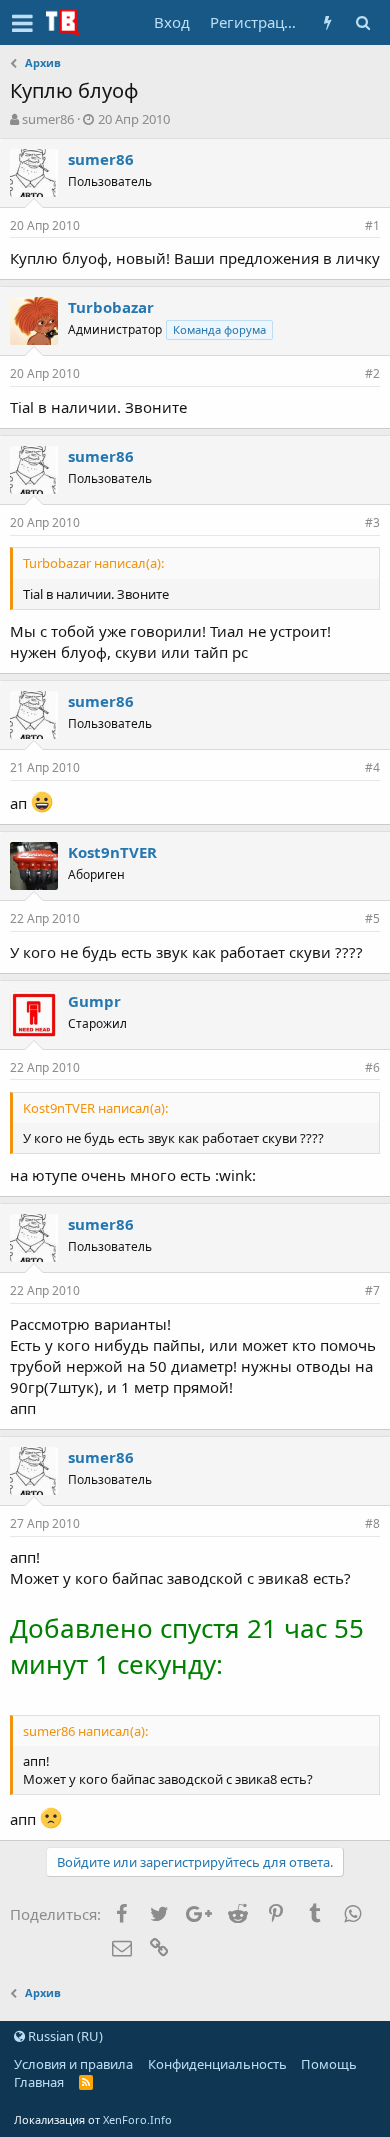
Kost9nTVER (112, 852)
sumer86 (48, 119)
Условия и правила (73, 2064)
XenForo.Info (137, 2119)
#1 (372, 225)
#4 (372, 767)
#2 (372, 373)
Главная (39, 2082)
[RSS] (86, 2082)
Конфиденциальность (217, 2064)
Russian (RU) (64, 2036)
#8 (372, 1523)
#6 (372, 1067)
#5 (372, 918)
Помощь (329, 2064)
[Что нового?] (327, 22)
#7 (372, 1290)
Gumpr (94, 1001)
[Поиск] (362, 22)
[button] (22, 23)
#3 (372, 522)
